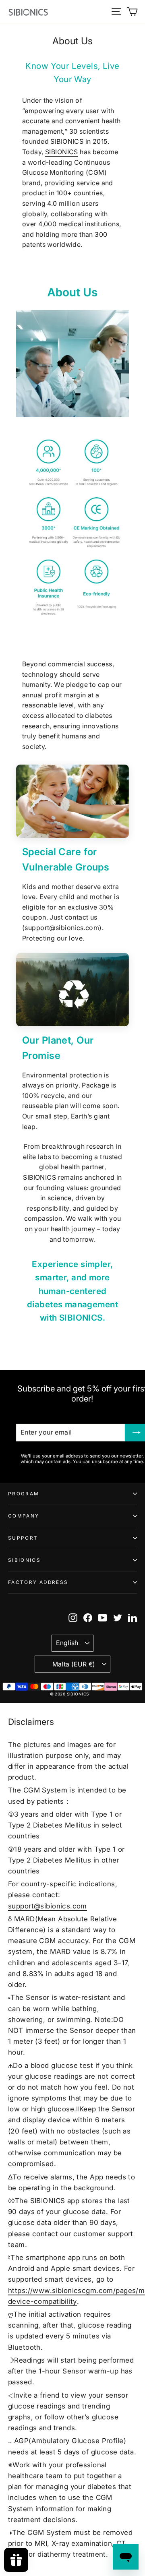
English (67, 1643)
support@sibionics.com (48, 1906)
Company (24, 1516)
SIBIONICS (62, 152)
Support (23, 1538)
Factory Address (38, 1582)
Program (24, 1494)
